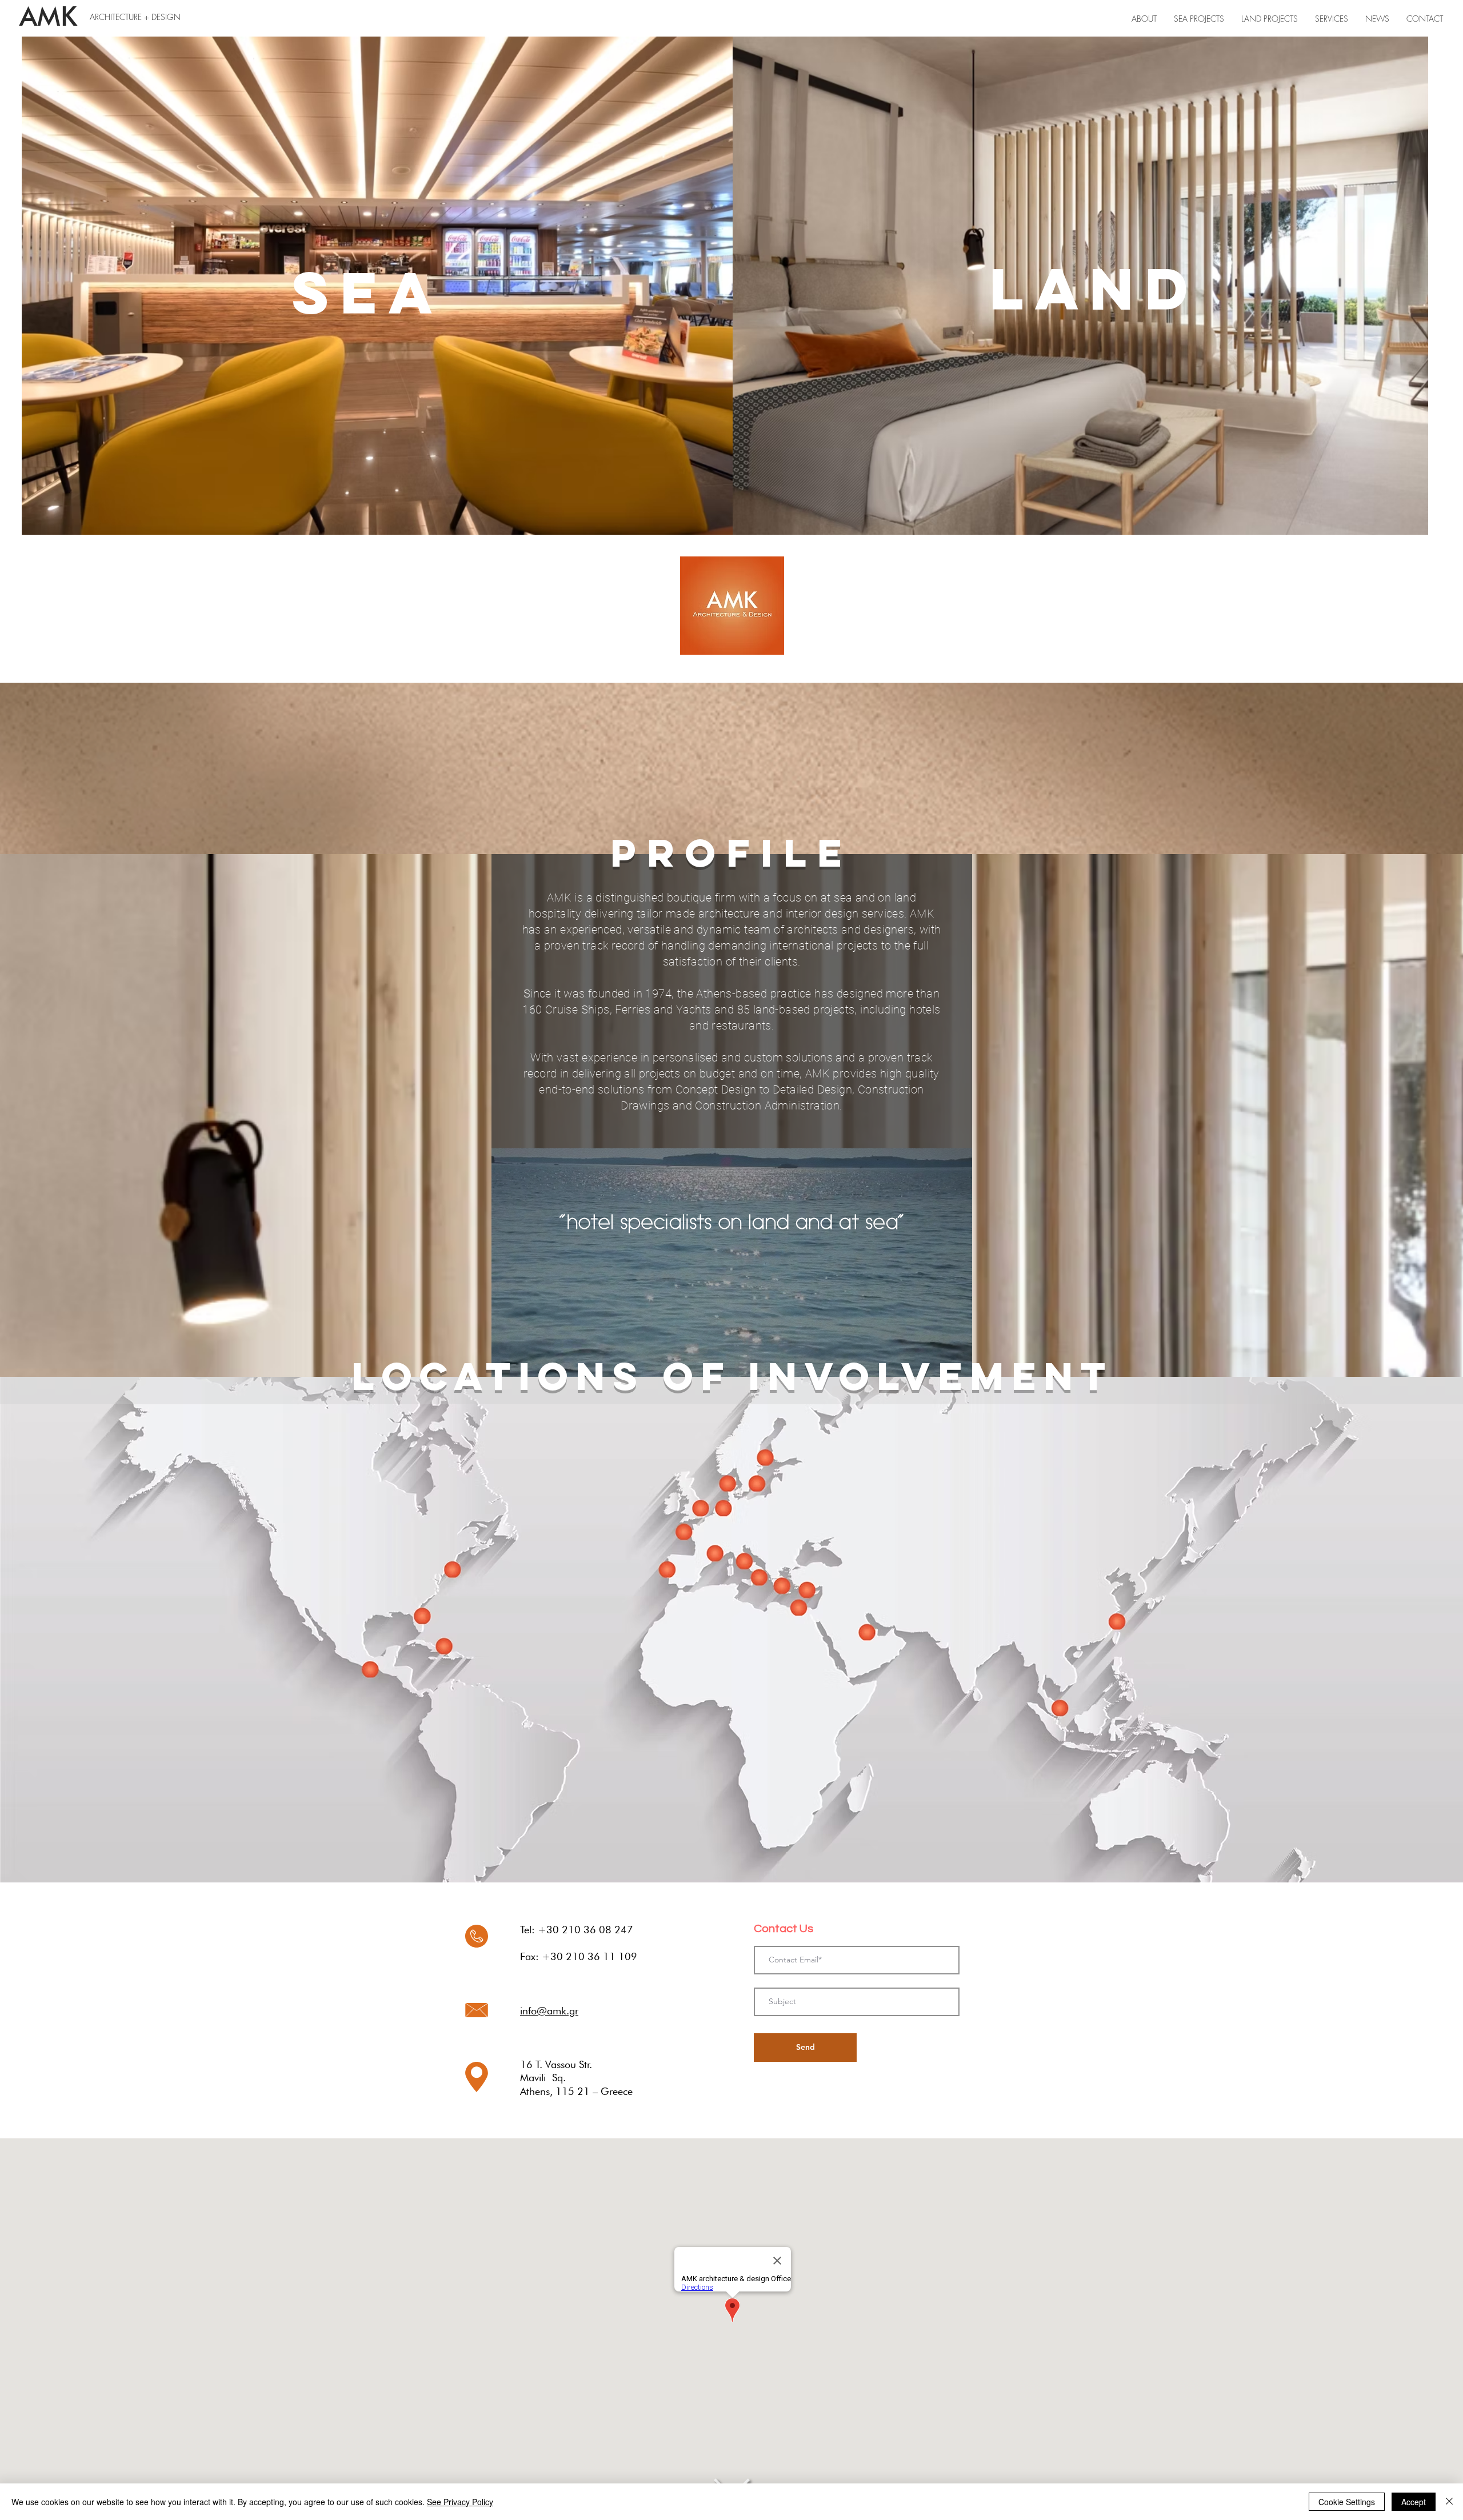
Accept (1414, 2502)
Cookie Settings (1347, 2502)
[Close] (1449, 2502)
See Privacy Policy (460, 2502)
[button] (1332, 19)
